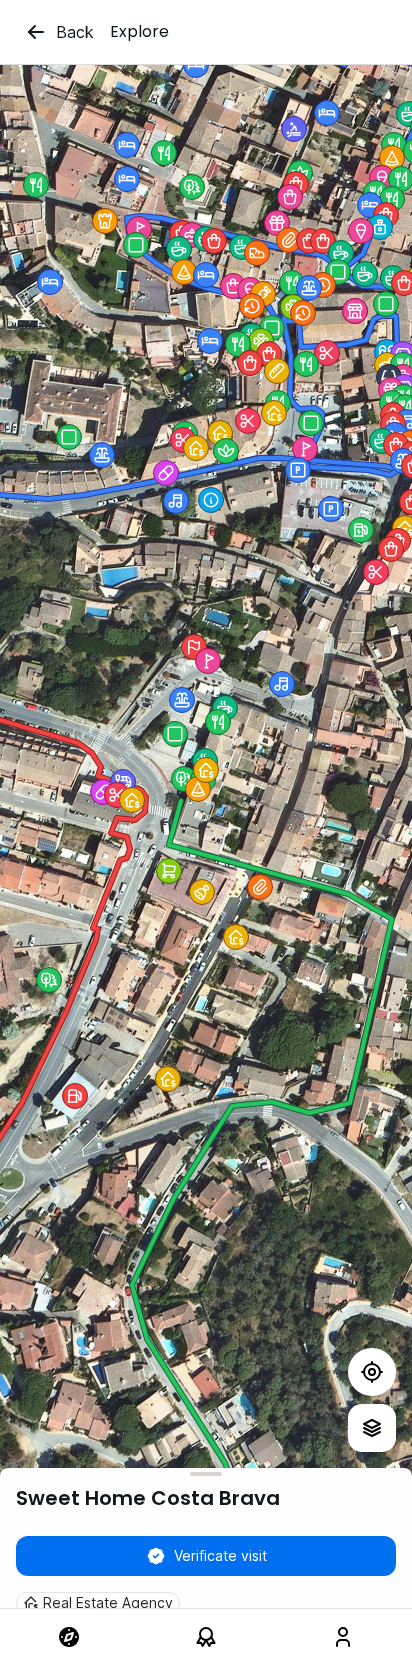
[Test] (372, 1372)
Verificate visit (220, 1555)
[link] (68, 1637)
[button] (303, 313)
